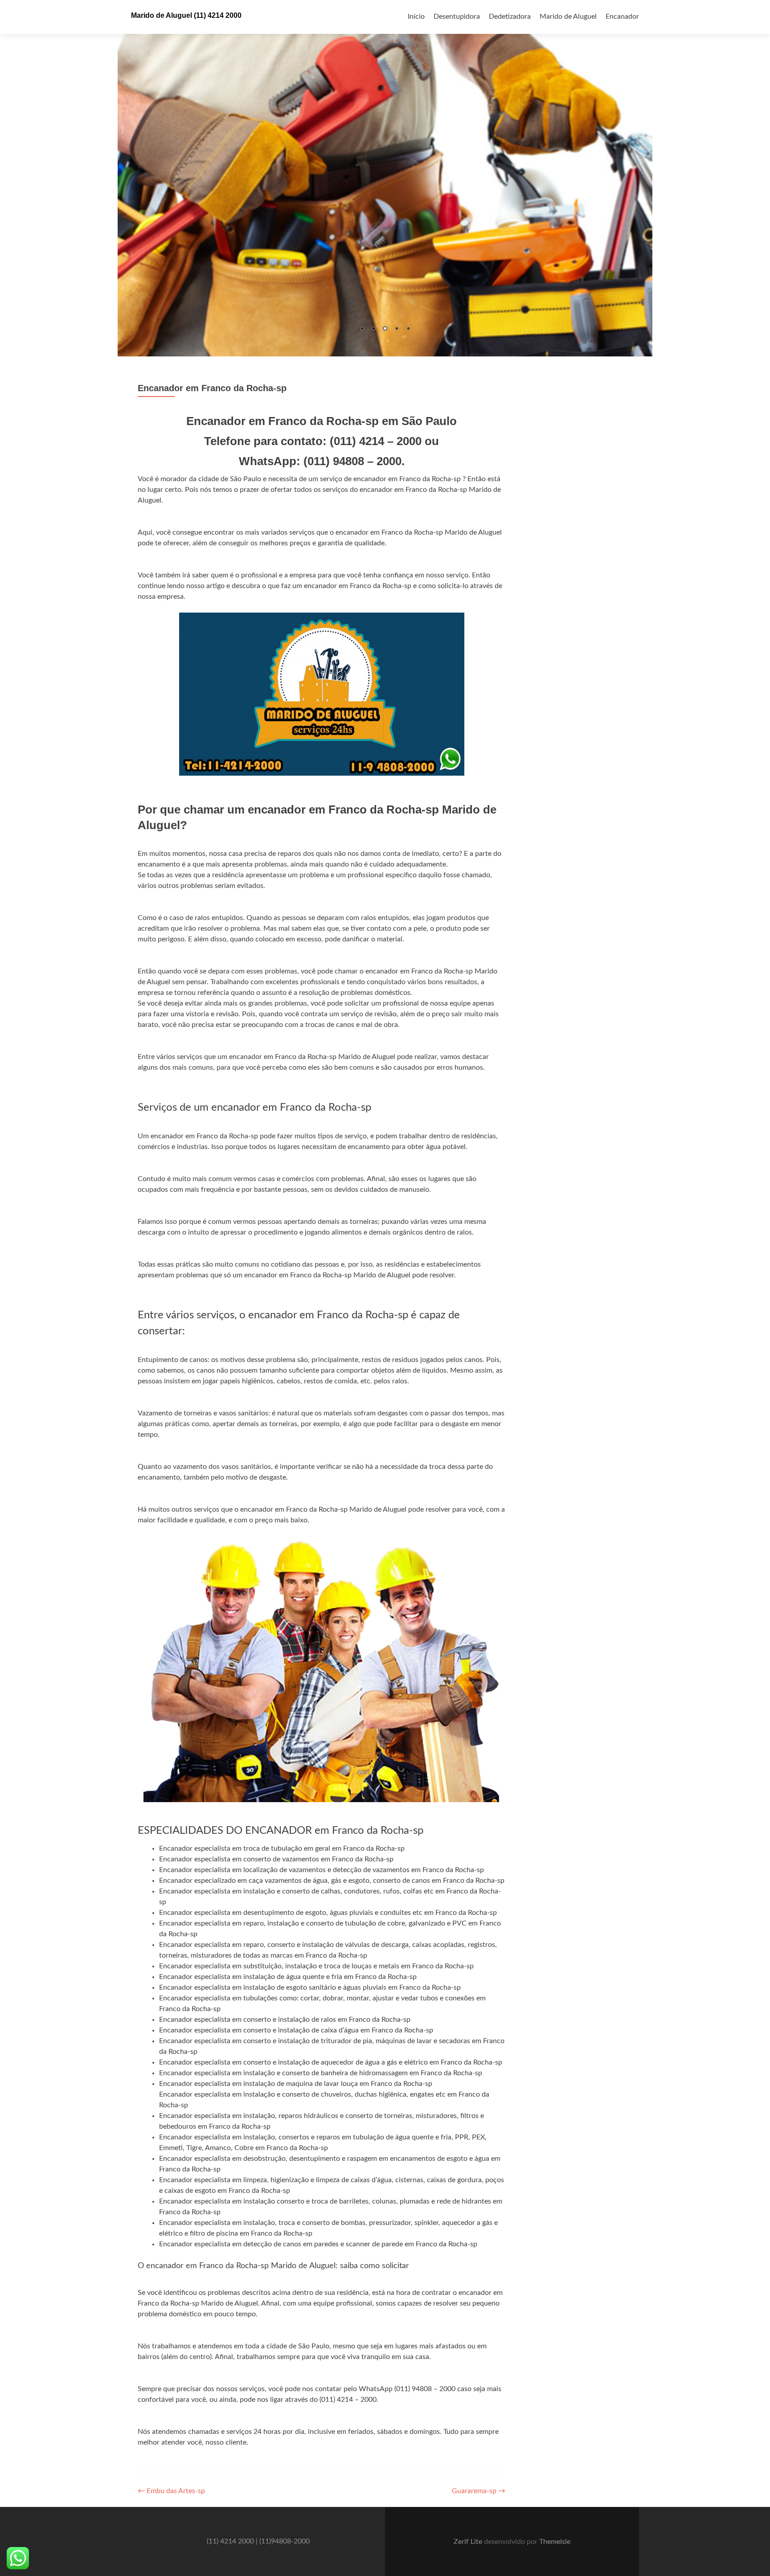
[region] (385, 178)
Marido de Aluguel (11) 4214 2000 (186, 15)
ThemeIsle (555, 2542)
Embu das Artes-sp (171, 2491)
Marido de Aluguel (568, 16)
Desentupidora (457, 16)
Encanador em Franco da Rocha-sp (212, 388)
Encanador (622, 16)
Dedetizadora (510, 16)
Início (416, 16)
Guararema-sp (479, 2491)
